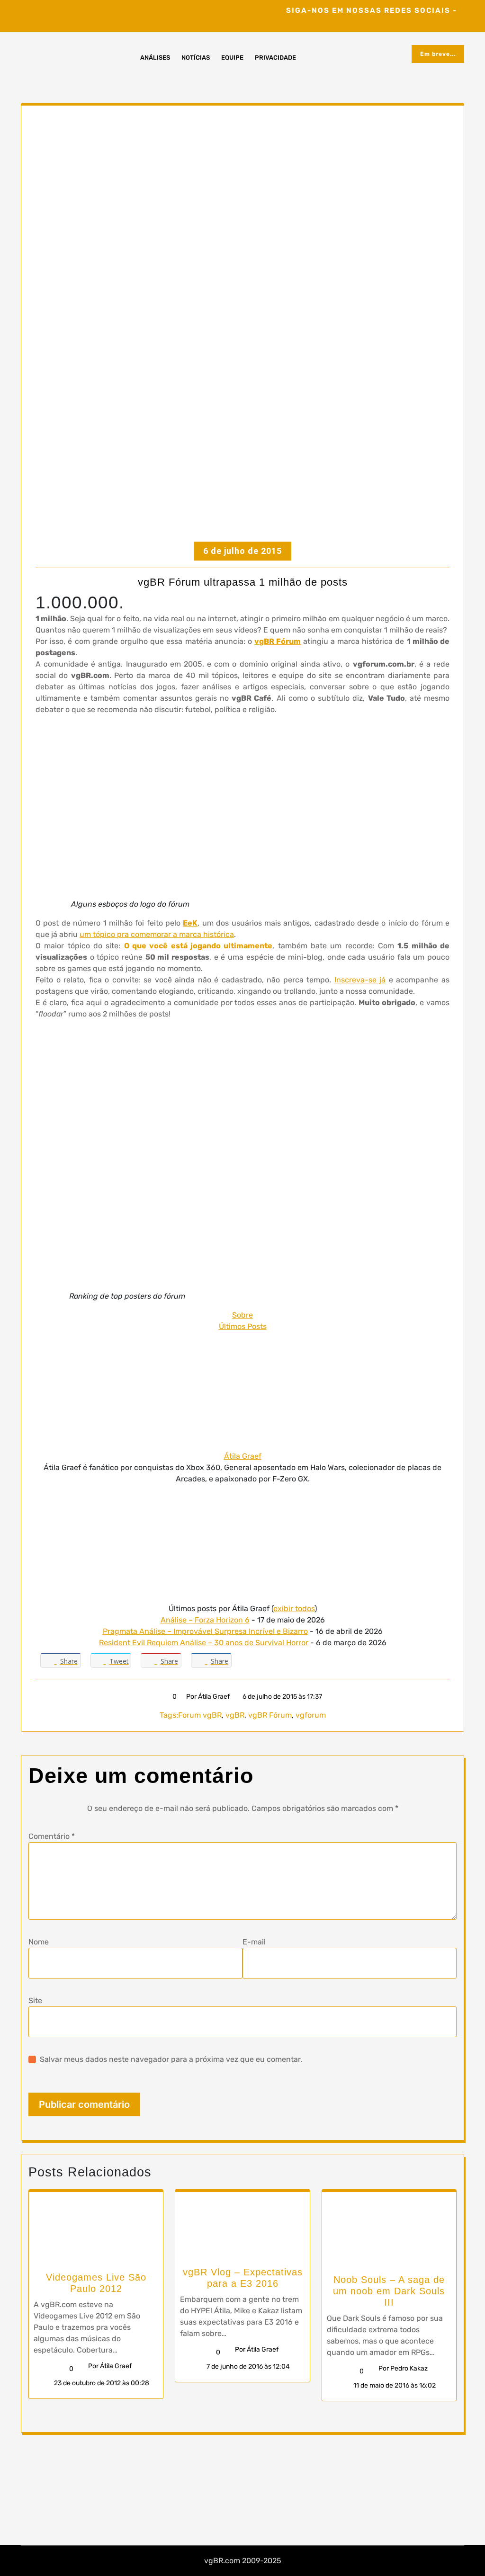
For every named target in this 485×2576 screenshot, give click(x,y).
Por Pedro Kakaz (403, 2368)
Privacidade (275, 58)
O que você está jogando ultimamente (198, 946)
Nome (39, 1942)
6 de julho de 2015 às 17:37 (282, 1697)
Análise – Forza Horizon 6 (205, 1620)
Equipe (232, 58)
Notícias (196, 58)
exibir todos (294, 1609)
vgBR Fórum (278, 641)
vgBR (235, 1715)
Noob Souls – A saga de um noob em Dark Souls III (389, 2291)
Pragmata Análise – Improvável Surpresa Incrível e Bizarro (205, 1631)
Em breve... (438, 54)
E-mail (254, 1942)
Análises (155, 58)
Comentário (52, 1836)
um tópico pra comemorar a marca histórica (157, 934)
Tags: (169, 1715)
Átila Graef (243, 1456)
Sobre (242, 1315)
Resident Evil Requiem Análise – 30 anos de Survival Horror (204, 1643)
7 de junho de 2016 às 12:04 (247, 2367)
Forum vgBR (200, 1715)
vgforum (311, 1715)
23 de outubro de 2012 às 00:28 (101, 2383)
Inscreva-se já (360, 980)
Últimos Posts (243, 1326)
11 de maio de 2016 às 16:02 (394, 2385)
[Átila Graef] (242, 1391)
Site (35, 2001)
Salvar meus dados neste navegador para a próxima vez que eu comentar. (171, 2059)
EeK (190, 923)
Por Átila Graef (208, 1697)
